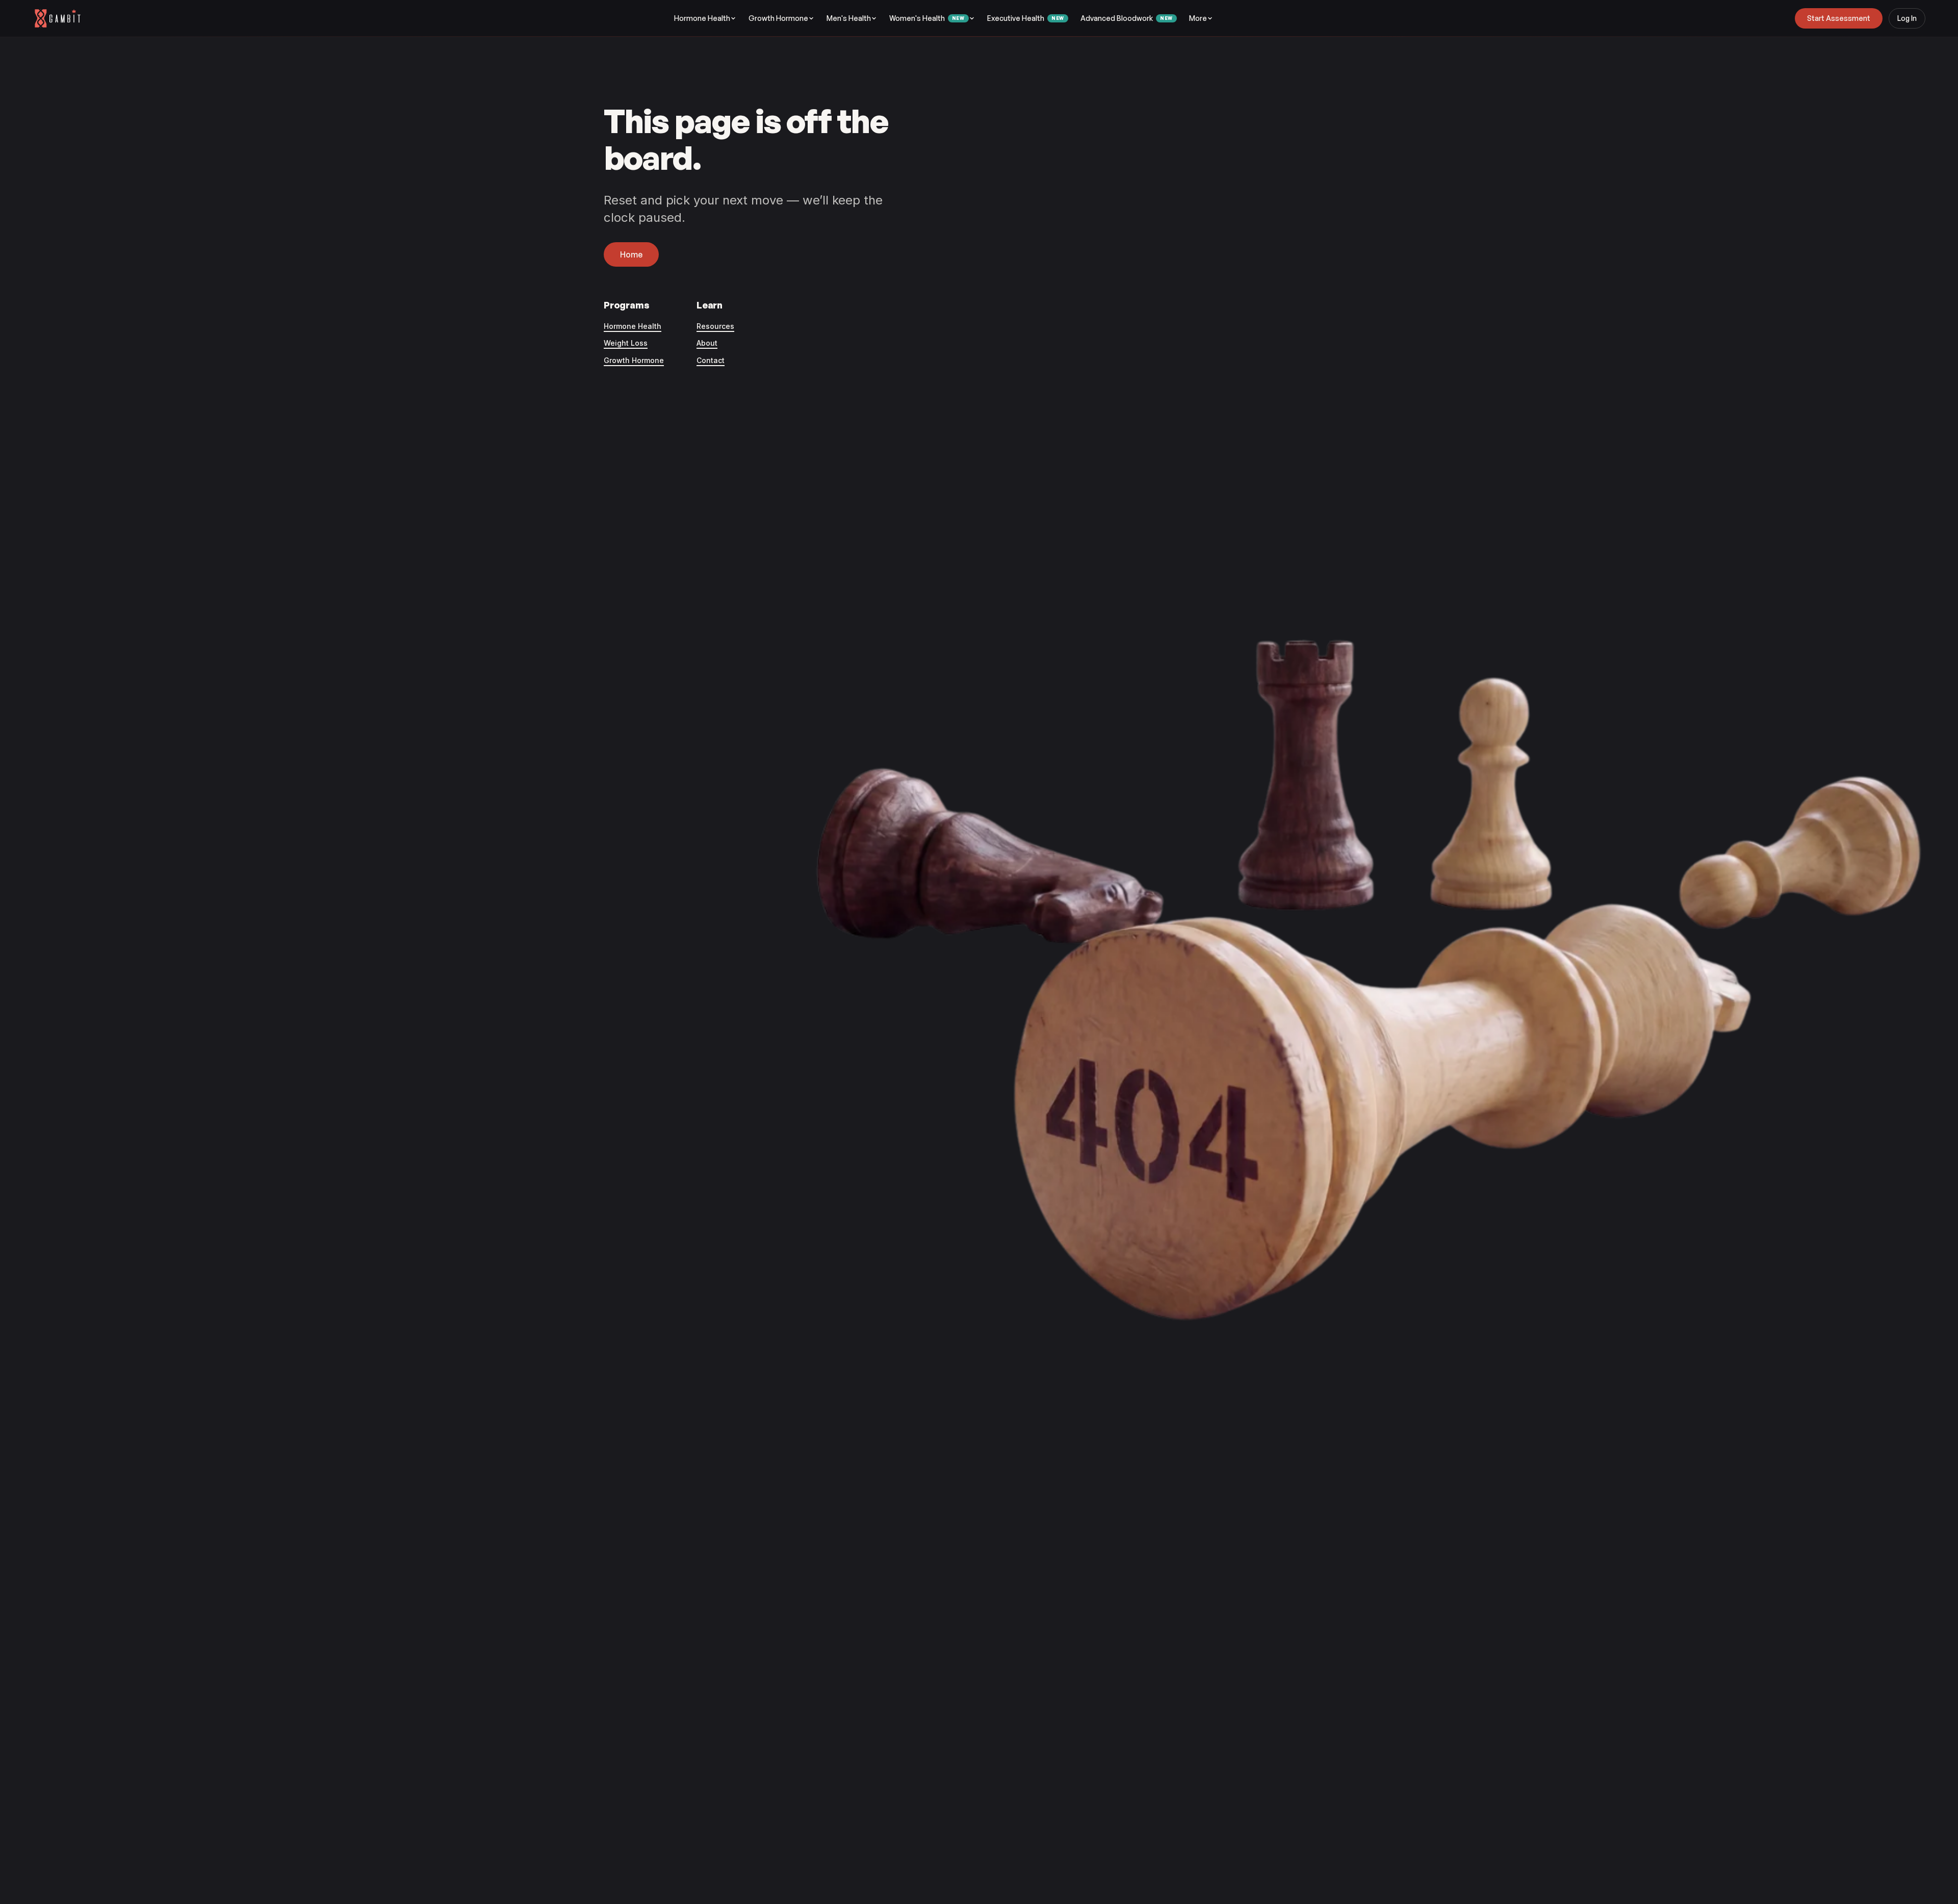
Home (631, 254)
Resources (715, 326)
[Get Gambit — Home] (62, 18)
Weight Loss (626, 343)
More (1198, 18)
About (707, 343)
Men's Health (849, 18)
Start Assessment (1839, 18)
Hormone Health (702, 18)
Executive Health (1026, 18)
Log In (1907, 18)
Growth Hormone (778, 18)
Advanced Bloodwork (1127, 18)
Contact (711, 360)
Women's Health (927, 18)
